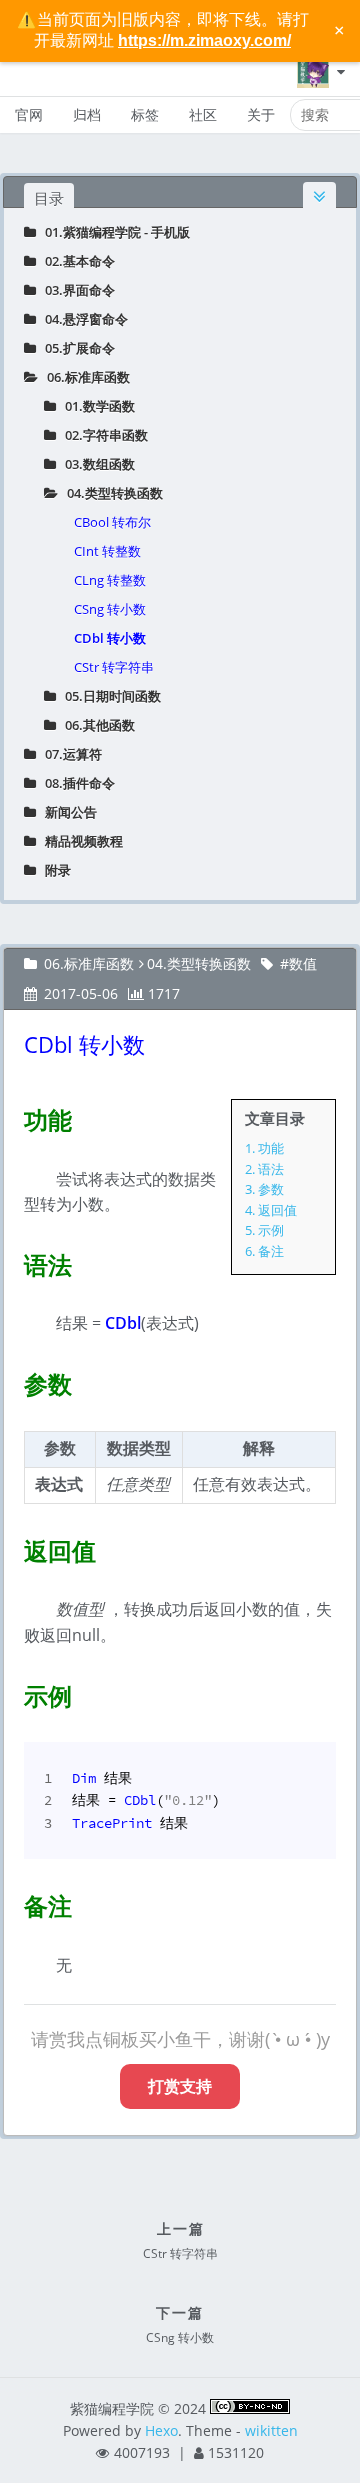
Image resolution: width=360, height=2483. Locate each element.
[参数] (12, 1380)
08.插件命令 (75, 783)
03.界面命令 (75, 290)
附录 (53, 870)
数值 (303, 963)
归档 (87, 114)
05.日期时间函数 (108, 696)
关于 (261, 114)
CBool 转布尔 (112, 522)
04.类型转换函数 (110, 493)
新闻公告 (66, 812)
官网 (29, 114)
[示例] (12, 1692)
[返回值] (12, 1547)
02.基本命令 (75, 261)
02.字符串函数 (102, 435)
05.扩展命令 (75, 348)
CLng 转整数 (110, 580)
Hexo (161, 2430)
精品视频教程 (79, 841)
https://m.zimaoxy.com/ (204, 40)
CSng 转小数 (110, 609)
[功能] (12, 1116)
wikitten (271, 2430)
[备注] (12, 1902)
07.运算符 (69, 754)
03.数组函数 (95, 464)
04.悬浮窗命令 (82, 319)
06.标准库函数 (84, 377)
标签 (145, 114)
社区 (203, 114)
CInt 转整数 (107, 551)
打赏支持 (180, 2086)
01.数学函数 (95, 406)
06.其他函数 (95, 725)
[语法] (12, 1261)
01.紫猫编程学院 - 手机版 (113, 232)
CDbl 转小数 (110, 638)
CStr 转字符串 (114, 667)
